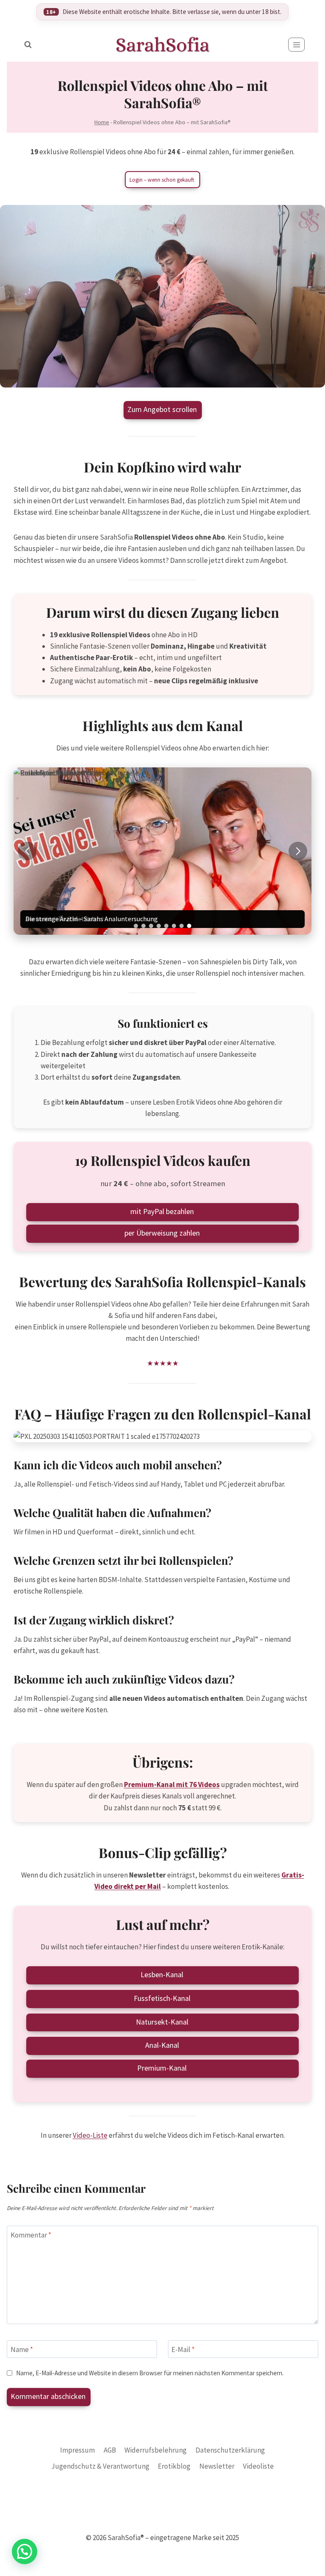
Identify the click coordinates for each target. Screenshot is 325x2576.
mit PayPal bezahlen (162, 1211)
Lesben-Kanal (162, 1974)
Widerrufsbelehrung (156, 2450)
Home (102, 122)
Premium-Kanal (162, 2068)
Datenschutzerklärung (230, 2450)
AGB (110, 2450)
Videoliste (258, 2466)
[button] (298, 851)
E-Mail (183, 2350)
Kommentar (31, 2235)
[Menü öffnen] (296, 45)
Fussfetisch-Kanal (162, 1998)
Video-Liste (90, 2135)
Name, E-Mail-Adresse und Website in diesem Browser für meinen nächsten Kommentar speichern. (150, 2373)
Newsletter (217, 2466)
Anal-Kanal (162, 2045)
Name (22, 2350)
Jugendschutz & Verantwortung (100, 2466)
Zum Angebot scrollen (162, 409)
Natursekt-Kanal (162, 2022)
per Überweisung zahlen (162, 1233)
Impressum (77, 2450)
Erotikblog (174, 2466)
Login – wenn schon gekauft (162, 180)
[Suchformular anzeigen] (28, 45)
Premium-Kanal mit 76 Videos (172, 1785)
